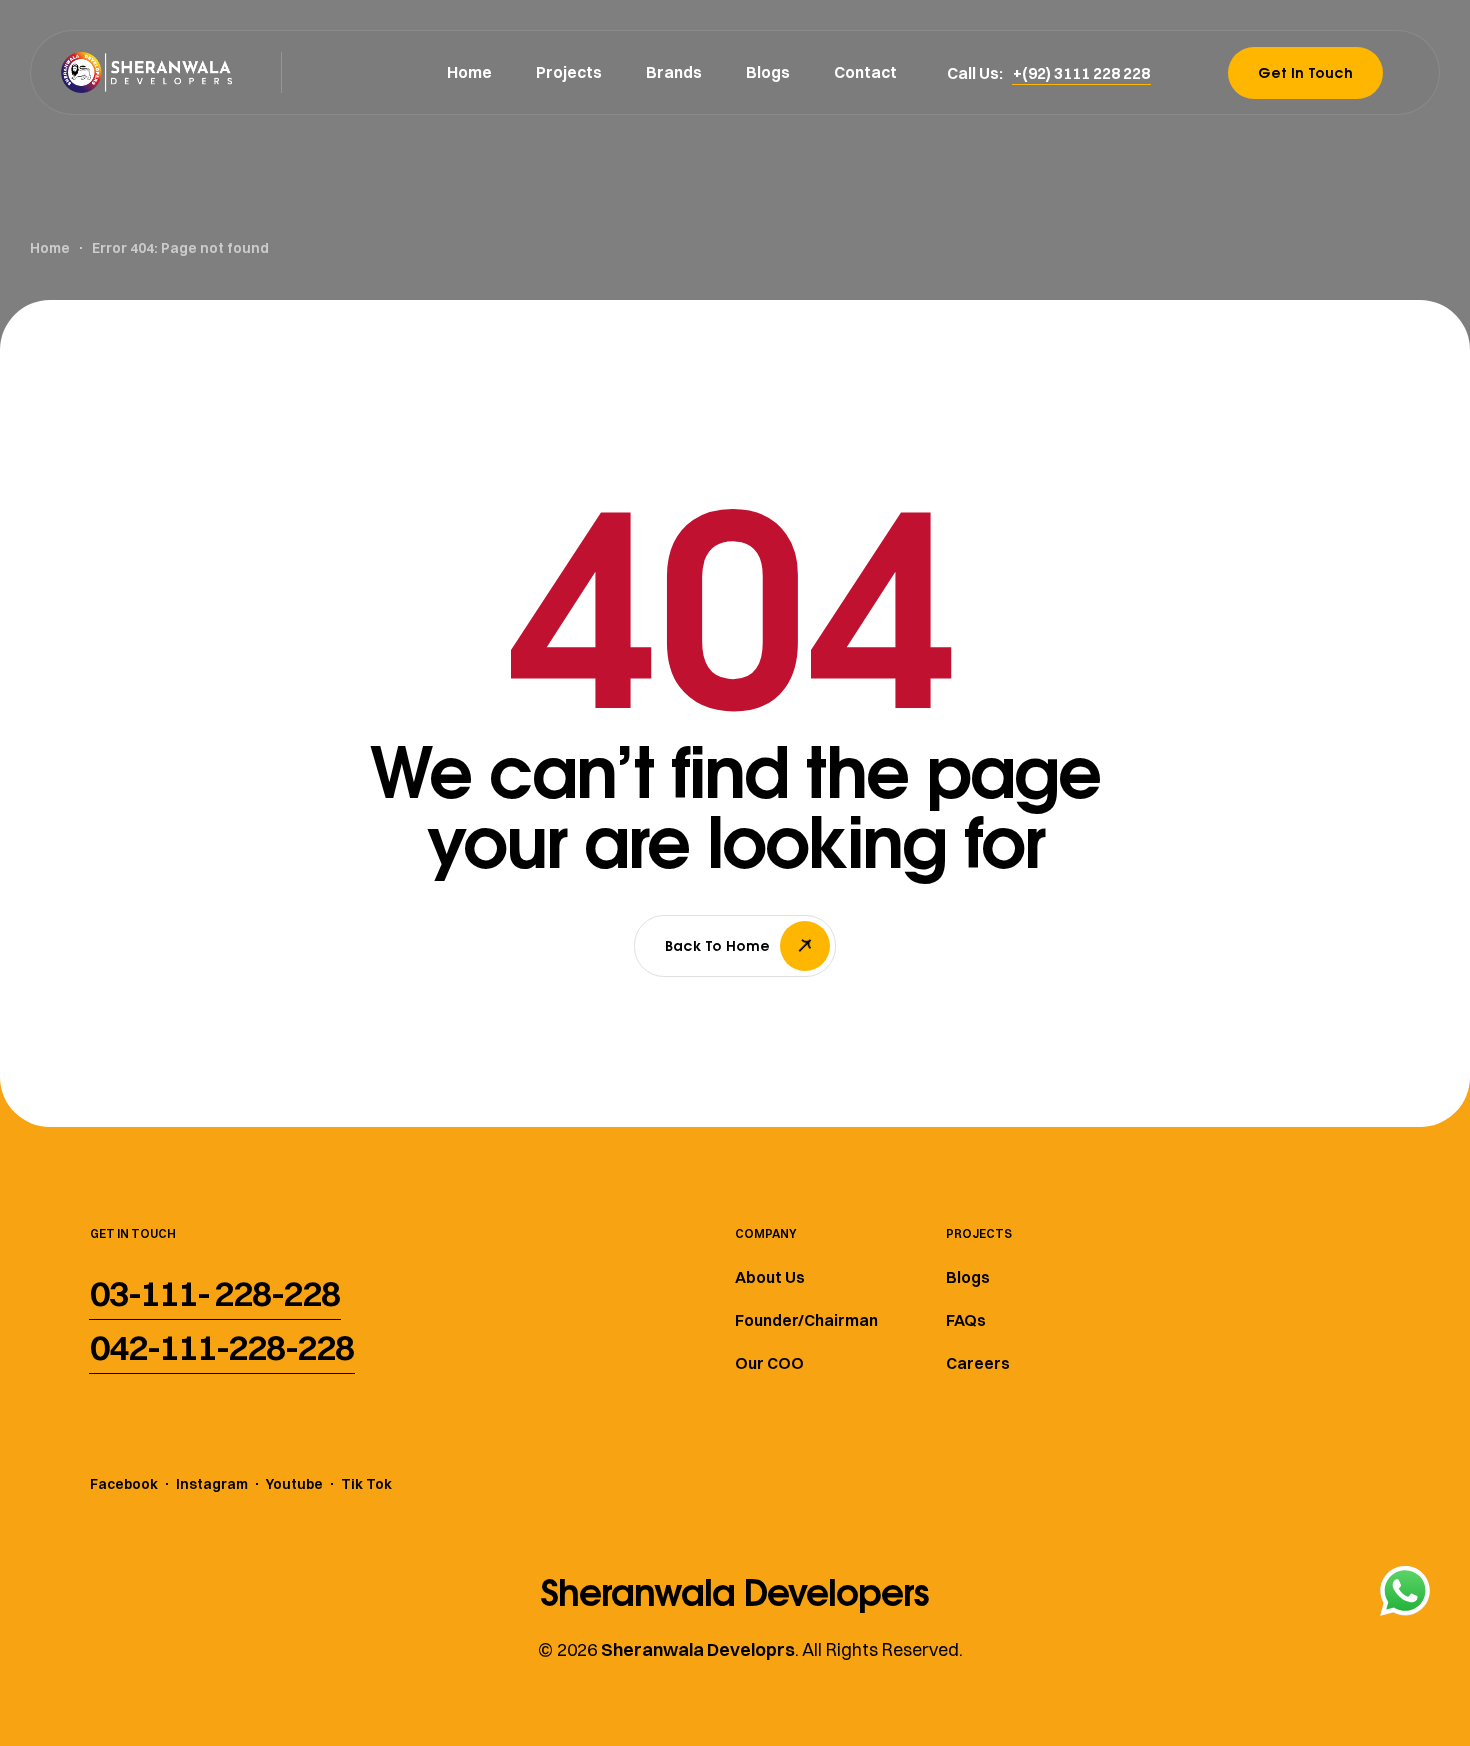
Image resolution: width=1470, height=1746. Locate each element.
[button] (1081, 73)
